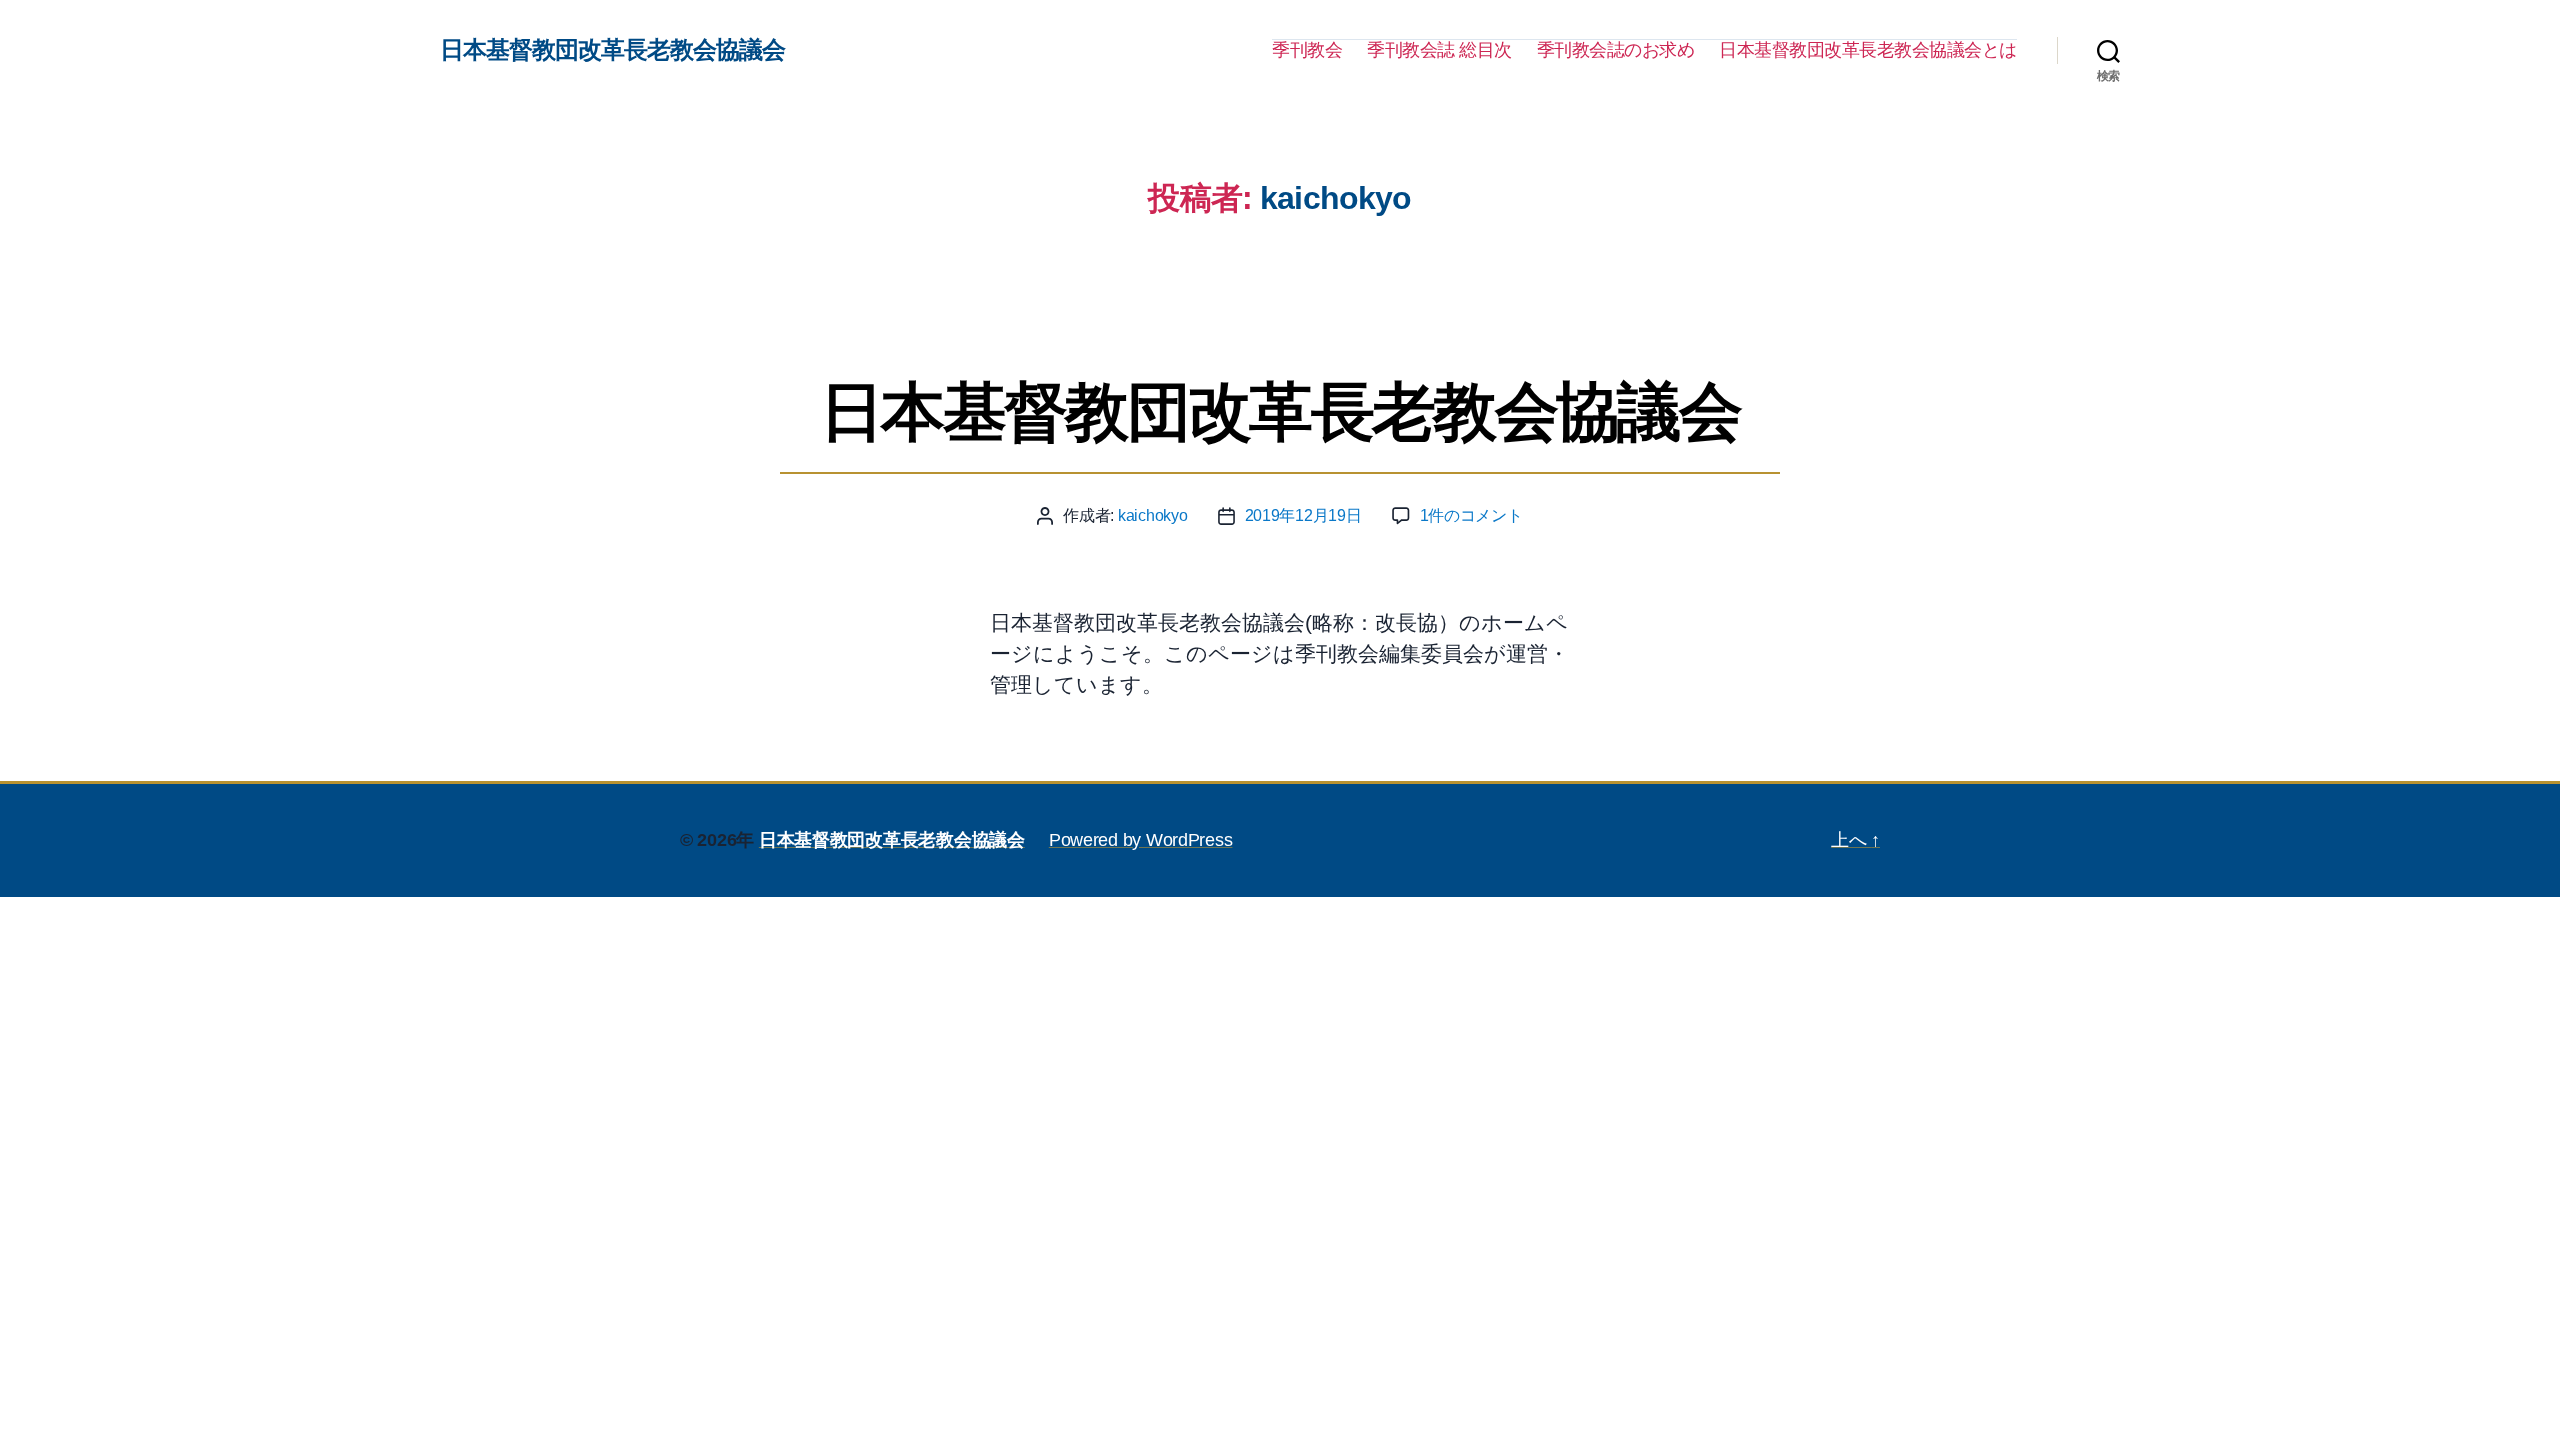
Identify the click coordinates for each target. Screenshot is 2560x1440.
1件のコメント (1471, 515)
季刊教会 (1307, 50)
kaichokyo (1153, 515)
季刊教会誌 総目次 (1439, 50)
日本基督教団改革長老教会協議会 (612, 50)
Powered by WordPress (1141, 840)
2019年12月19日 (1303, 515)
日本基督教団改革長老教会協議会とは (1868, 50)
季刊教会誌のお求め (1616, 50)
